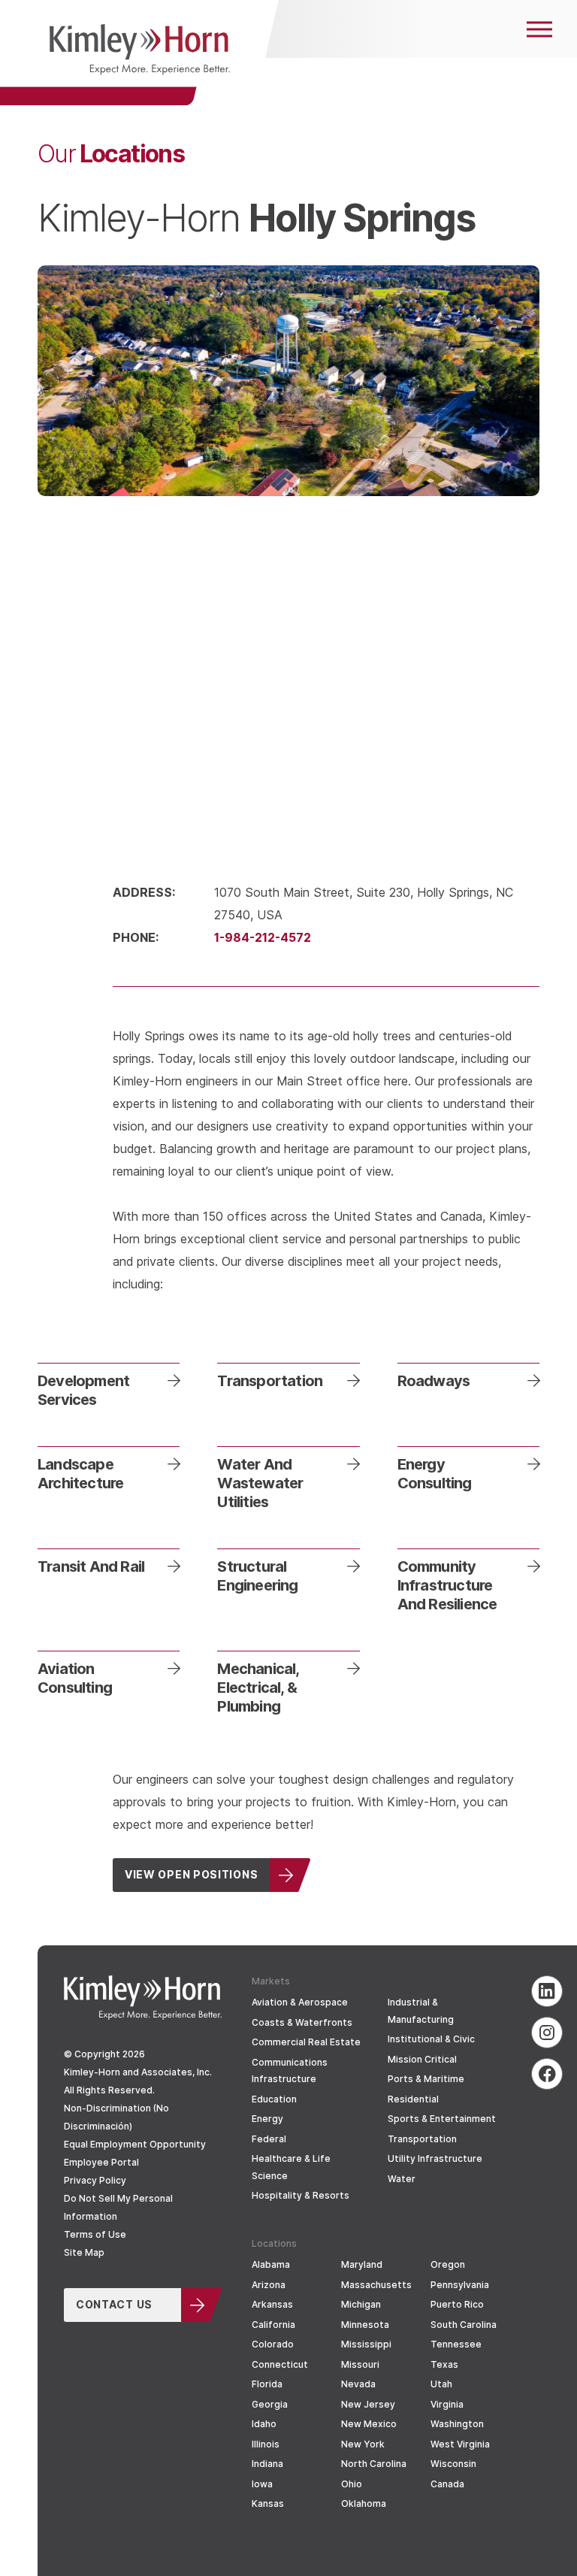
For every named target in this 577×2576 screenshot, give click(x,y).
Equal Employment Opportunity (135, 2144)
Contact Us (114, 2304)
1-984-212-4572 (263, 937)
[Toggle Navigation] (539, 29)
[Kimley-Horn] (139, 53)
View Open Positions (191, 1874)
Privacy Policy (95, 2180)
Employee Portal (101, 2162)
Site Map (84, 2252)
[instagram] (547, 2033)
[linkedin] (547, 1991)
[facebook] (547, 2074)
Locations (111, 153)
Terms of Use (95, 2234)
